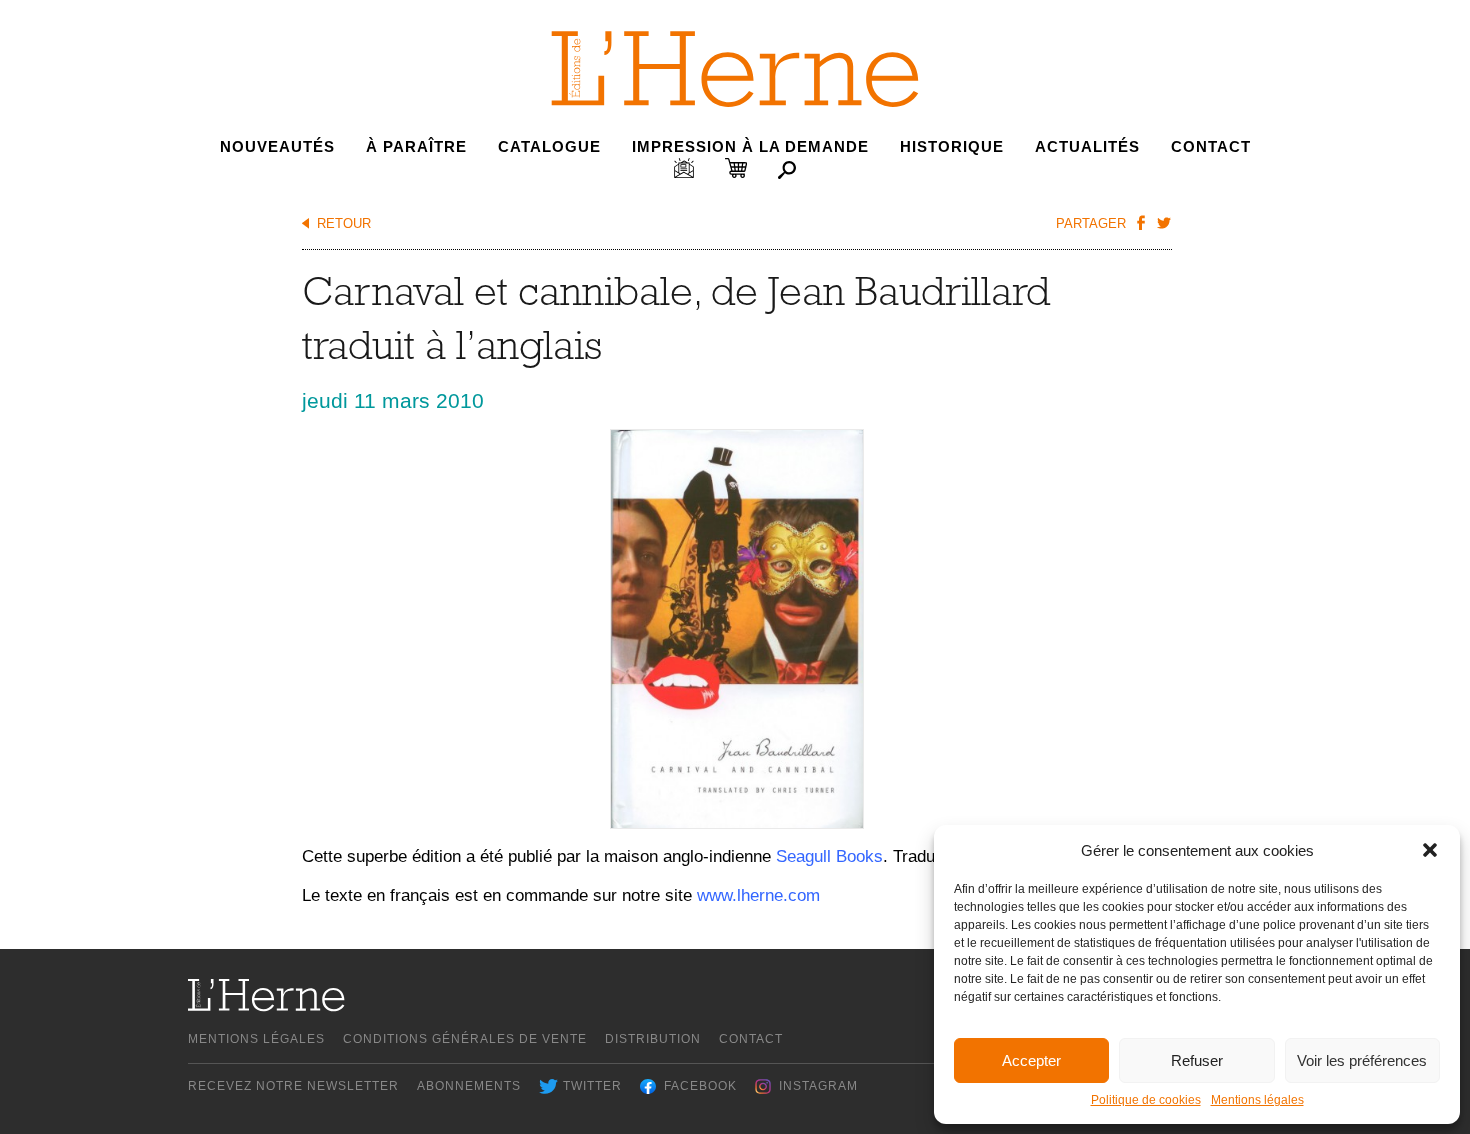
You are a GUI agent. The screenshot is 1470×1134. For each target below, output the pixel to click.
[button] (1430, 850)
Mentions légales (1257, 1100)
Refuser (1197, 1060)
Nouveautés (277, 146)
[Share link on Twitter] (1163, 222)
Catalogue (549, 146)
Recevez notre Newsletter (293, 1086)
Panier (736, 168)
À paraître (416, 146)
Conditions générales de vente (465, 1039)
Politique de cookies (1146, 1100)
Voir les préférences (1362, 1060)
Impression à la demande (750, 146)
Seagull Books (829, 856)
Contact (1211, 146)
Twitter (592, 1086)
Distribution (653, 1039)
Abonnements (469, 1086)
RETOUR (344, 223)
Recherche (787, 170)
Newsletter (684, 168)
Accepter (1031, 1060)
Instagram (818, 1086)
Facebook (700, 1086)
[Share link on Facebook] (1140, 222)
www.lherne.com (758, 895)
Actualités (1087, 146)
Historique (952, 146)
